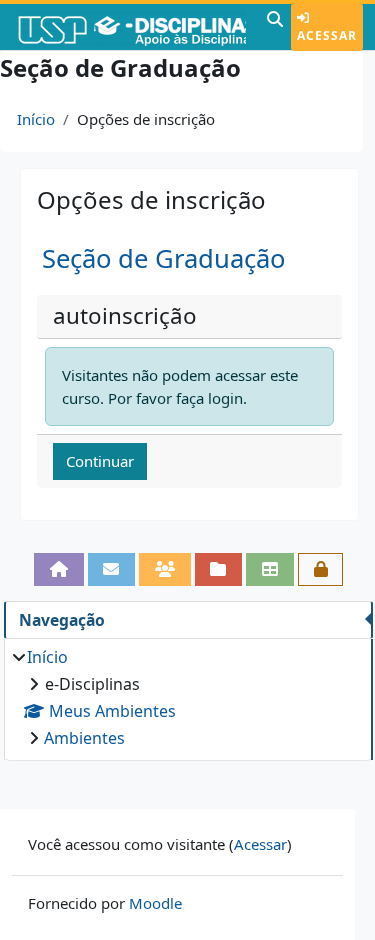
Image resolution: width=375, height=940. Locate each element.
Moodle (155, 903)
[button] (275, 27)
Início (36, 119)
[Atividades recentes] (219, 569)
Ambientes (84, 738)
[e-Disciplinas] (131, 27)
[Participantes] (165, 569)
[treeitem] (188, 697)
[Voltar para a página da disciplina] (59, 569)
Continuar (100, 461)
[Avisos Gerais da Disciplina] (112, 569)
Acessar (327, 35)
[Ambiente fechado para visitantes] (321, 569)
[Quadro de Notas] (270, 569)
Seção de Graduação (163, 258)
